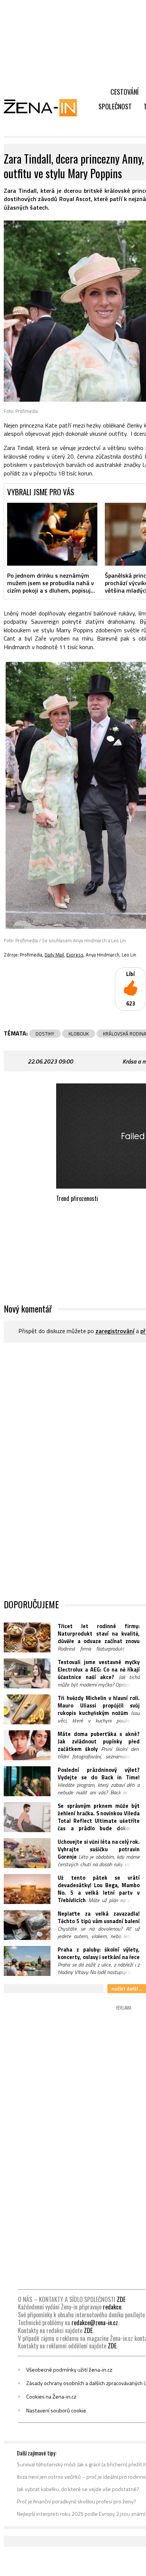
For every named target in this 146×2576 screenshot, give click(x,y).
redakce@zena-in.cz (95, 2323)
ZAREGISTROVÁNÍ (115, 1331)
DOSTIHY (45, 1034)
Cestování (124, 92)
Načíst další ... (127, 1988)
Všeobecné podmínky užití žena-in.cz (69, 2370)
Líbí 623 (131, 989)
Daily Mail (54, 955)
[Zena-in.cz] (45, 107)
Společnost (115, 106)
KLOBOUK (79, 1034)
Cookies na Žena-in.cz (51, 2397)
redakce (112, 2307)
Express (75, 955)
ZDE (121, 2299)
